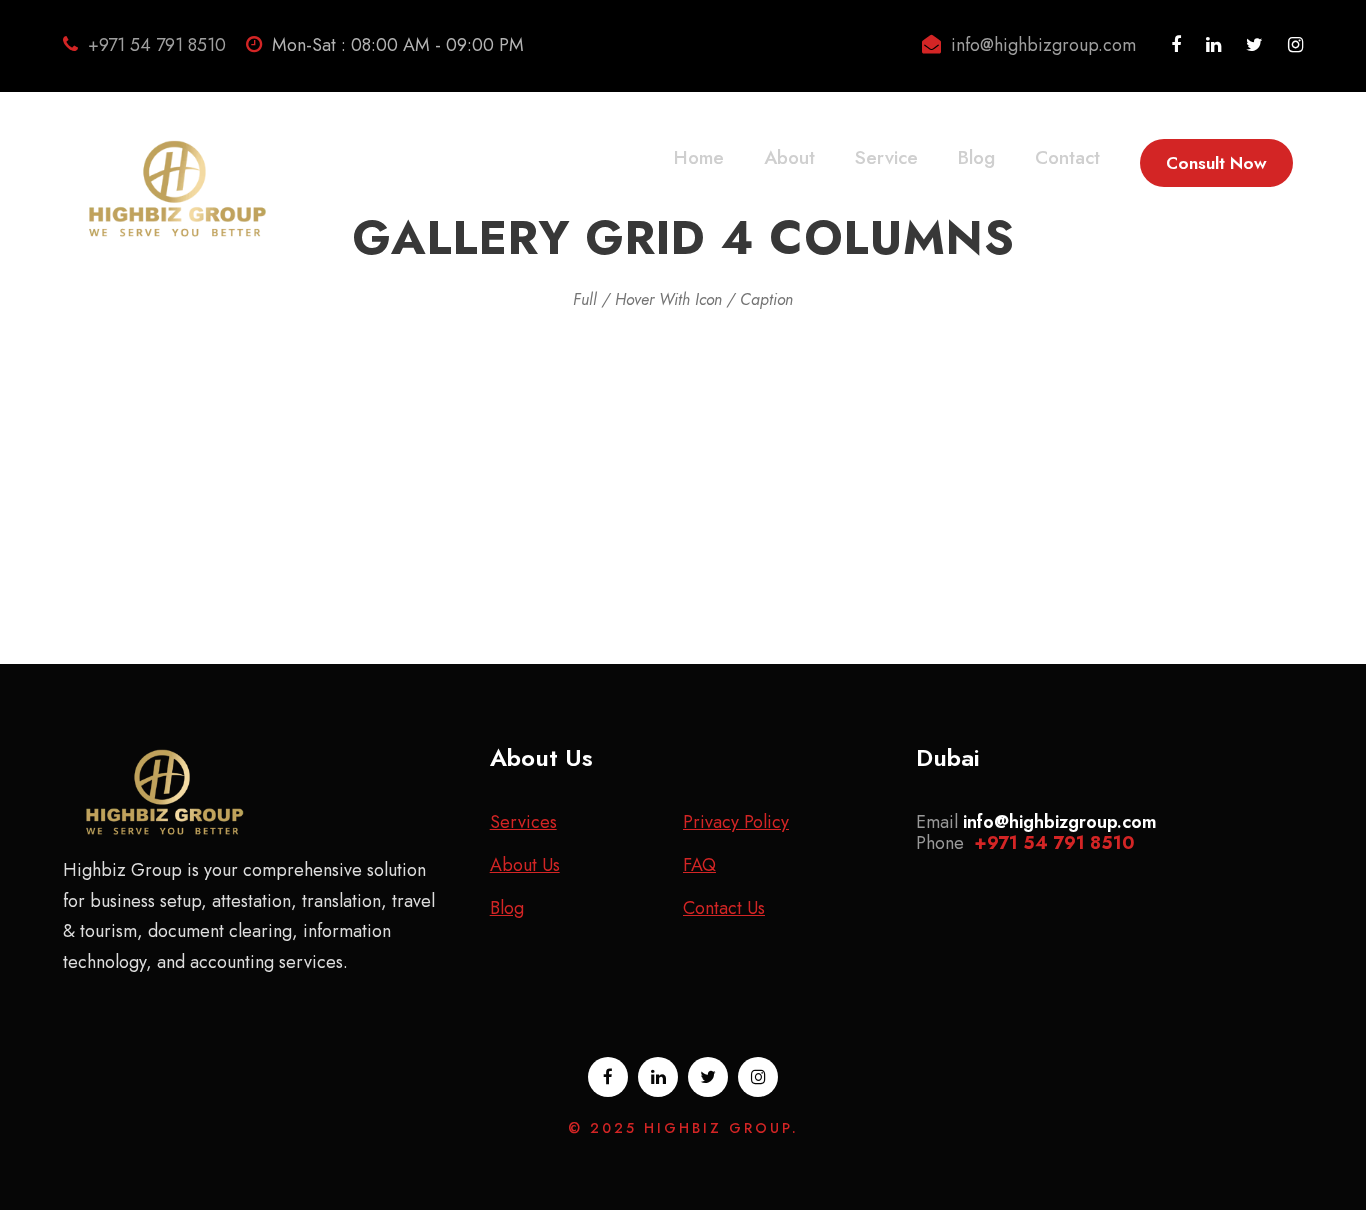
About (789, 157)
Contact (1067, 157)
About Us (525, 865)
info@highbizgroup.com (1043, 45)
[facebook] (1176, 45)
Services (523, 822)
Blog (976, 157)
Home (699, 157)
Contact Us (724, 908)
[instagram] (1295, 45)
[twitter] (1254, 45)
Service (886, 157)
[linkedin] (1213, 45)
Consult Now (1216, 163)
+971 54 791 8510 (157, 45)
